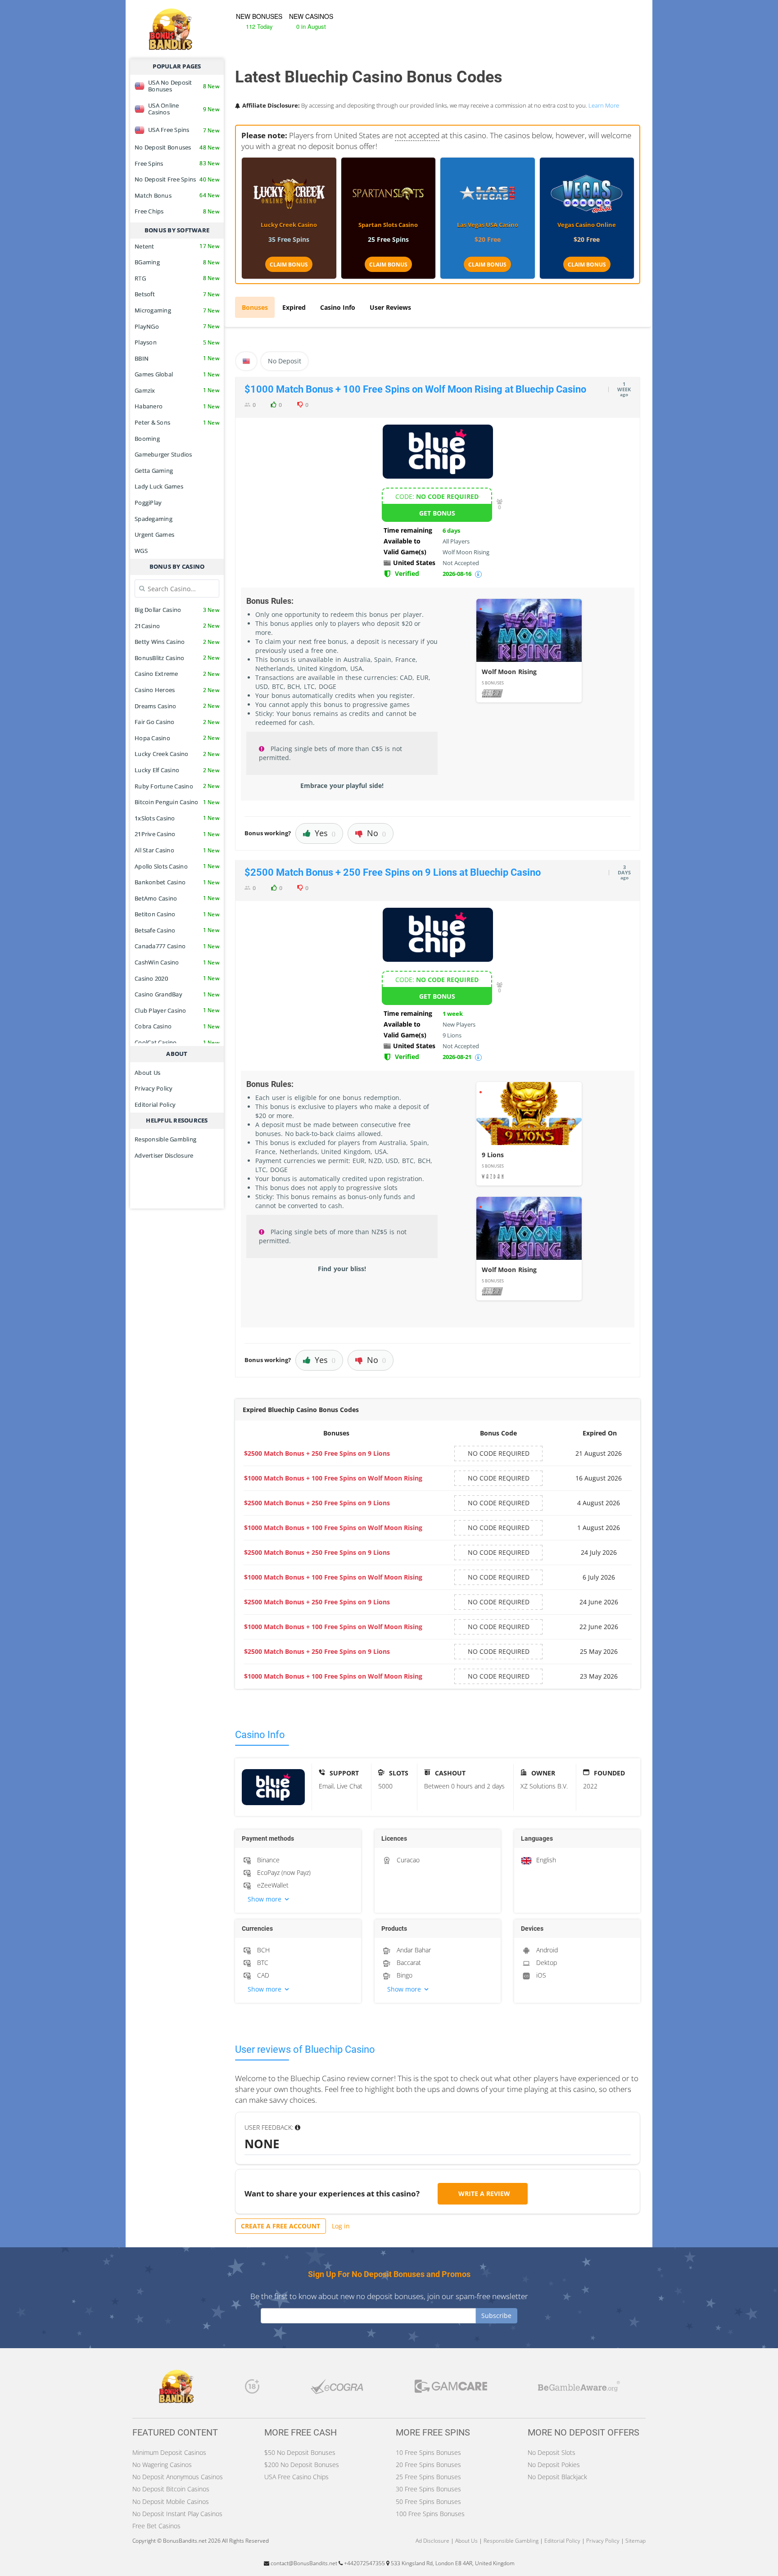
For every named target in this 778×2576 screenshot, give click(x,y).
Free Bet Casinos (156, 2526)
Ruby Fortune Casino (177, 786)
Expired (294, 307)
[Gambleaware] (579, 2389)
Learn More (604, 105)
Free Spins (177, 163)
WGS (141, 551)
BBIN (177, 358)
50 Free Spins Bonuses (428, 2501)
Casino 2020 (177, 978)
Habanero (177, 406)
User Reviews (390, 307)
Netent (177, 246)
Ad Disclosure (432, 2541)
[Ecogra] (337, 2389)
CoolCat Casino (177, 1042)
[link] (529, 651)
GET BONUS (437, 513)
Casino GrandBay (177, 994)
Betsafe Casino (177, 930)
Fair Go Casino (177, 722)
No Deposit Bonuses (177, 147)
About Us (147, 1073)
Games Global (177, 374)
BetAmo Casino (177, 898)
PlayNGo (177, 326)
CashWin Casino (177, 962)
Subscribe (496, 2316)
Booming (147, 439)
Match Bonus (177, 195)
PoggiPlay (148, 503)
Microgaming (177, 310)
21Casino (177, 626)
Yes (325, 833)
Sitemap (636, 2541)
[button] (298, 1899)
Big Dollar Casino (177, 610)
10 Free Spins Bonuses (428, 2452)
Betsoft (177, 294)
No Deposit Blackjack (557, 2477)
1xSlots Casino (177, 818)
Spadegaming (154, 519)
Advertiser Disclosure (164, 1155)
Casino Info (338, 307)
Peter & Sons (177, 422)
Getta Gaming (154, 471)
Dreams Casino (177, 706)
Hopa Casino (177, 738)
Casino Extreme (177, 674)
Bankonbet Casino (177, 882)
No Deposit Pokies (554, 2465)
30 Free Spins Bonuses (428, 2489)
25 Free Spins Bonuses (428, 2477)
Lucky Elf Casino (177, 770)
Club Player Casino (177, 1010)
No (376, 833)
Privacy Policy (154, 1088)
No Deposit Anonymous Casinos (178, 2477)
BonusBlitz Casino (177, 658)
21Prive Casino (177, 834)
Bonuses (255, 307)
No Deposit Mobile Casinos (171, 2501)
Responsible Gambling (165, 1139)
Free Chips (177, 211)
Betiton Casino (177, 914)
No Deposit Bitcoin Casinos (171, 2489)
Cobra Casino (177, 1026)
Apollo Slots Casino (177, 866)
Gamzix (177, 390)
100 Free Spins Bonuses (430, 2514)
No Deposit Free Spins (177, 179)
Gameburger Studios (163, 454)
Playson (177, 342)
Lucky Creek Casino (177, 754)
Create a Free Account (280, 2226)
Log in (341, 2226)
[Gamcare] (451, 2388)
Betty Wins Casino (177, 642)
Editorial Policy (155, 1105)
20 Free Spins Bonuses (428, 2465)
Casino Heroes (177, 690)
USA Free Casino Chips (296, 2477)
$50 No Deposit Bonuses (300, 2452)
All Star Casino (177, 850)
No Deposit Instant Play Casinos (177, 2514)
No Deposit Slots (552, 2452)
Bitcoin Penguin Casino (177, 802)
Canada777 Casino (177, 946)
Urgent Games (154, 534)
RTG (177, 278)
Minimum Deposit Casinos (169, 2452)
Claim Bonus (289, 265)
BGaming (177, 262)
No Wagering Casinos (162, 2465)
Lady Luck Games (159, 486)
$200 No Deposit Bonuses (302, 2465)
